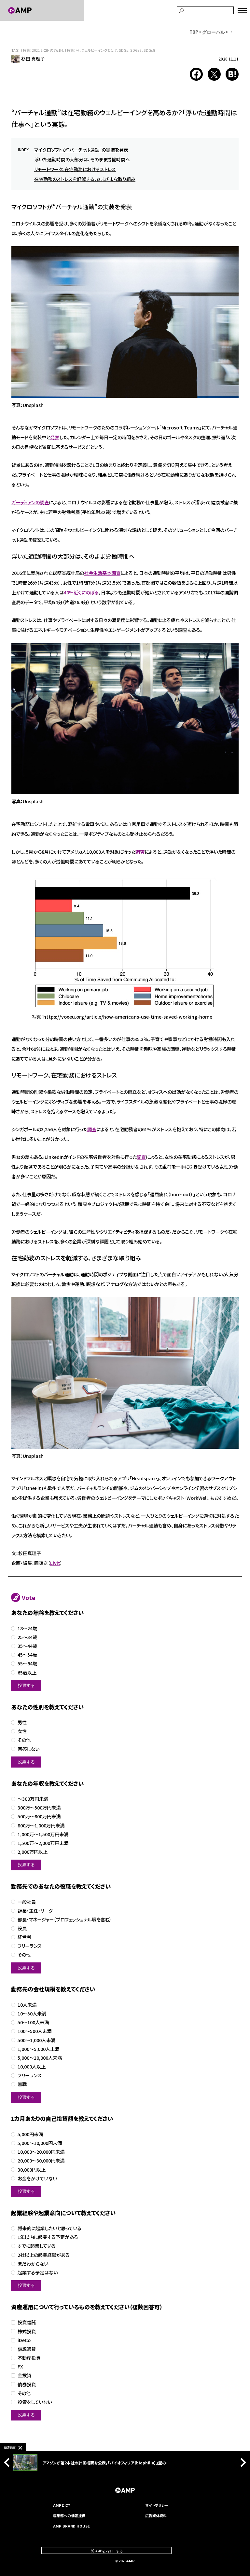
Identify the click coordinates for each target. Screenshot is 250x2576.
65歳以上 (27, 1673)
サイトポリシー (157, 2505)
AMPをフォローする (109, 2551)
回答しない (28, 1749)
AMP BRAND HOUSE (71, 2526)
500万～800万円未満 (39, 1817)
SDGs (124, 50)
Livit (55, 1563)
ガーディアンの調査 (30, 502)
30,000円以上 (32, 2170)
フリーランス (30, 1946)
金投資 (24, 2375)
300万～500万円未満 (39, 1808)
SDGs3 (136, 50)
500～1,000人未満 (36, 2040)
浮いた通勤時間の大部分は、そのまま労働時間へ (82, 159)
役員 (22, 1928)
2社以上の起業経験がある (44, 2255)
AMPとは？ (62, 2505)
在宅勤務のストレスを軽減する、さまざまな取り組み (85, 179)
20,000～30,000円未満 (41, 2161)
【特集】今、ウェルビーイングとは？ (91, 50)
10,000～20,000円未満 (41, 2152)
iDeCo (24, 2340)
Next (242, 2462)
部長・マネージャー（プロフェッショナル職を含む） (65, 1920)
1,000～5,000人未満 (38, 2049)
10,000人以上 (32, 2067)
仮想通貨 (27, 2349)
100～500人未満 (35, 2031)
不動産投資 (29, 2358)
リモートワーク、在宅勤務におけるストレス (75, 169)
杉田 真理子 (33, 59)
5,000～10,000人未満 (40, 2058)
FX (20, 2367)
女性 (22, 1731)
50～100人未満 (33, 2022)
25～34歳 (27, 1637)
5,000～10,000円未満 (40, 2143)
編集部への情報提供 (69, 2515)
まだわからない (33, 2264)
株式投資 (27, 2332)
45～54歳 (27, 1655)
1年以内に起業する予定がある (48, 2237)
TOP (194, 32)
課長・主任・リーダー (37, 1911)
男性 (22, 1722)
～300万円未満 (33, 1799)
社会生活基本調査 (102, 573)
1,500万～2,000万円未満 (43, 1843)
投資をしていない (35, 2402)
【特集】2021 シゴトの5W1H (42, 50)
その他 (24, 1740)
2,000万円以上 (33, 1852)
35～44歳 (27, 1646)
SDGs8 (149, 50)
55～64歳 (27, 1664)
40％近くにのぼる (81, 592)
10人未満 (27, 2005)
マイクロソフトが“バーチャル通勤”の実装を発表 (81, 150)
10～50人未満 (32, 2014)
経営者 (24, 1937)
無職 (22, 2084)
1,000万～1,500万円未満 (43, 1834)
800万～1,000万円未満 (41, 1826)
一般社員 (27, 1902)
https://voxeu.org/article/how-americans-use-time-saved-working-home (128, 1017)
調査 (140, 852)
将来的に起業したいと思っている (49, 2228)
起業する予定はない (38, 2273)
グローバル (214, 32)
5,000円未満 (30, 2134)
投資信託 (27, 2322)
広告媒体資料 (156, 2515)
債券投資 (27, 2385)
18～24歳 (27, 1628)
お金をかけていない (37, 2179)
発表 (55, 437)
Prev (8, 2462)
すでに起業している (37, 2246)
